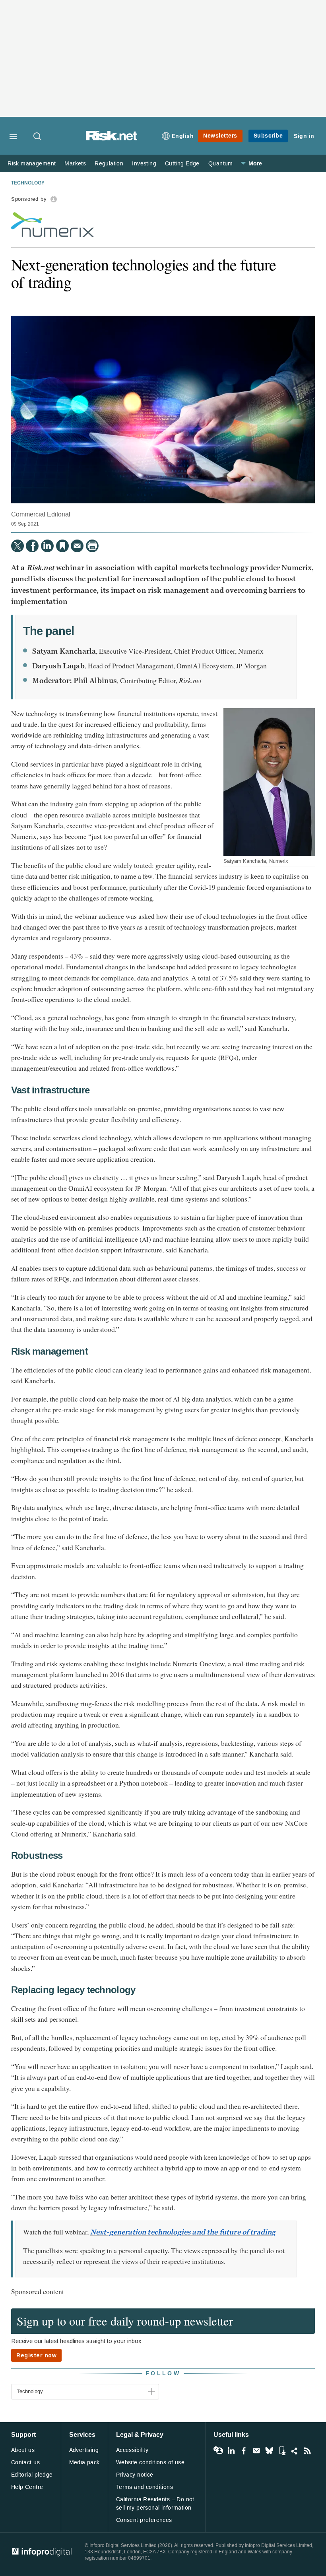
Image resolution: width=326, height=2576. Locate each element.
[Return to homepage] (112, 139)
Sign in (304, 136)
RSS (307, 2451)
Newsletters (220, 136)
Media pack (84, 2462)
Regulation (109, 164)
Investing (144, 164)
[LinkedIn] (47, 546)
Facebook (244, 2451)
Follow (163, 2373)
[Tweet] (17, 546)
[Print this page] (92, 546)
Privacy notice (135, 2475)
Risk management (32, 164)
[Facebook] (32, 546)
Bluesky (269, 2451)
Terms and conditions (145, 2487)
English (183, 136)
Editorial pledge (32, 2475)
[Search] (38, 137)
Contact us (25, 2462)
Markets (75, 164)
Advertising (84, 2450)
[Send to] (77, 546)
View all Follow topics (218, 2451)
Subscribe (268, 136)
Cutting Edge (182, 164)
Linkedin (231, 2451)
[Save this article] (62, 546)
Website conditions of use (150, 2462)
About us (23, 2450)
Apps (282, 2451)
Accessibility (132, 2450)
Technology (28, 183)
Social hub (295, 2451)
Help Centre (27, 2487)
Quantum (221, 164)
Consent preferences (144, 2520)
